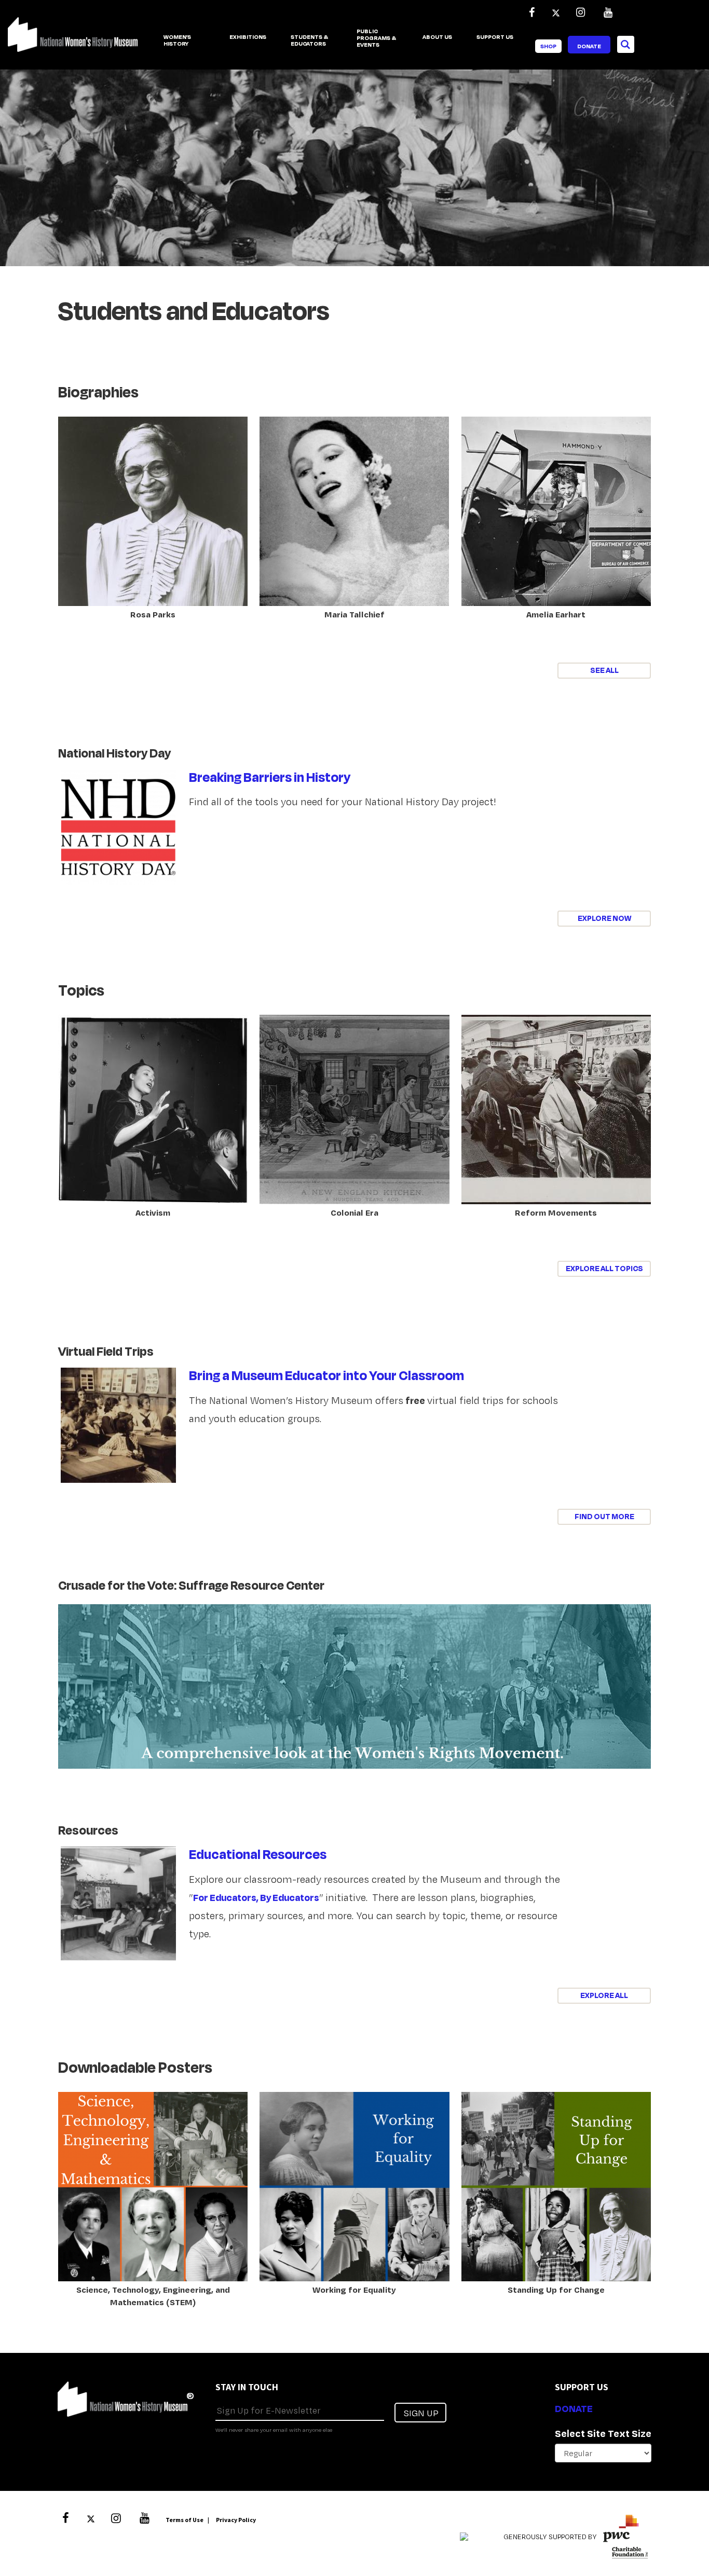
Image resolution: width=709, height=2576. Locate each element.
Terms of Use (185, 2520)
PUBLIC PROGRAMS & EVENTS (376, 38)
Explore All (604, 1995)
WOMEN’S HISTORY (177, 41)
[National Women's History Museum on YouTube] (608, 12)
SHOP (548, 46)
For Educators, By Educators (256, 1897)
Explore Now (604, 918)
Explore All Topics (604, 1268)
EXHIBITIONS (248, 37)
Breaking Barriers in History (270, 777)
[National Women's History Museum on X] (556, 12)
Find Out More (604, 1516)
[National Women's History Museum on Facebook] (531, 12)
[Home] (73, 40)
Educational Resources (258, 1854)
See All (604, 670)
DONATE (574, 2408)
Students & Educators (309, 41)
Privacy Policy (236, 2520)
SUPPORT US (495, 37)
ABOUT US (437, 37)
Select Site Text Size (603, 2433)
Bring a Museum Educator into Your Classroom (326, 1375)
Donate (589, 46)
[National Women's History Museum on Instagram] (580, 12)
